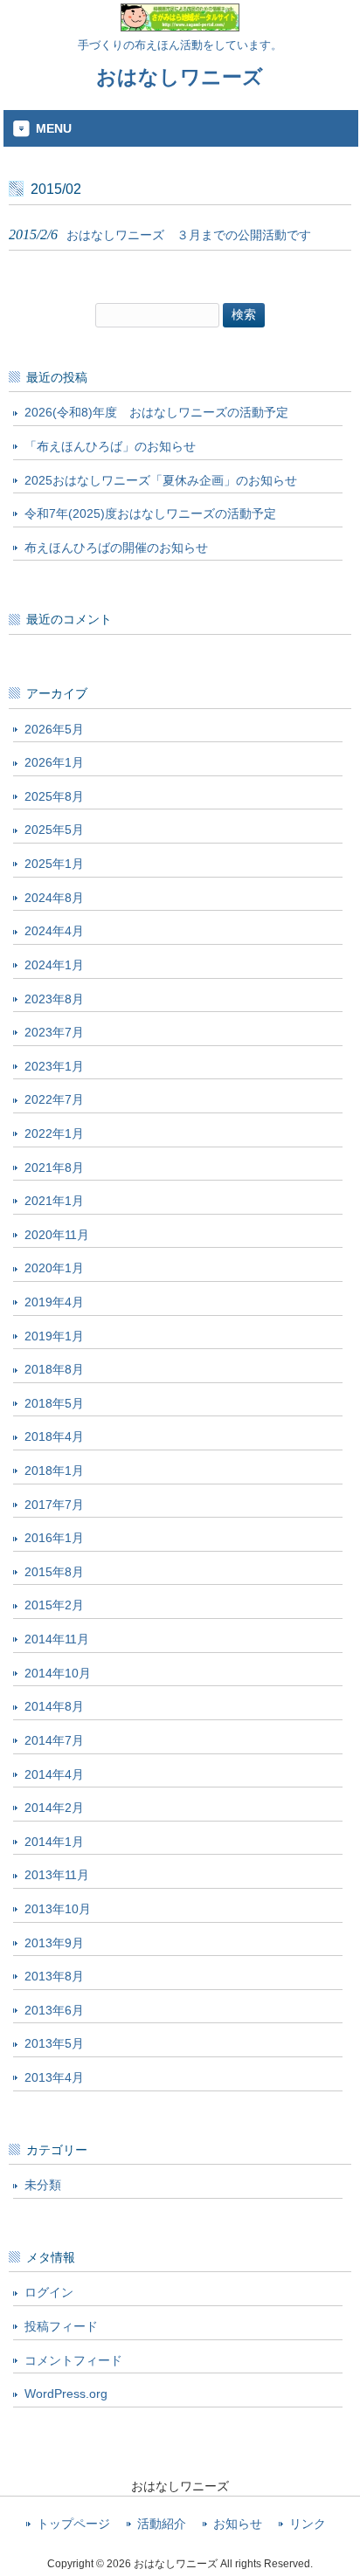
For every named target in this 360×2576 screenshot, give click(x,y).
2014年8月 (54, 1706)
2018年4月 (54, 1436)
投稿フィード (61, 2326)
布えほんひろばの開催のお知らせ (116, 548)
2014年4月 (54, 1774)
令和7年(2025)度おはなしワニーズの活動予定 (150, 513)
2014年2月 (54, 1808)
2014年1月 (54, 1842)
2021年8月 (54, 1167)
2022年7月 (54, 1099)
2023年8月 (54, 999)
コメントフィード (73, 2360)
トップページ (73, 2524)
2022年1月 (54, 1133)
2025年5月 (54, 830)
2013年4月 (54, 2077)
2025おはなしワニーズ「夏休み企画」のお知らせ (161, 480)
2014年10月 (58, 1673)
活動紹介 (162, 2524)
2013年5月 (54, 2043)
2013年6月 (54, 2010)
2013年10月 (58, 1909)
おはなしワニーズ (180, 77)
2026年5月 (54, 729)
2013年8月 (54, 1976)
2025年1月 (54, 864)
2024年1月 (54, 965)
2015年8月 (54, 1572)
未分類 (43, 2185)
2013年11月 (57, 1875)
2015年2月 (54, 1605)
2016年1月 (54, 1538)
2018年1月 (54, 1471)
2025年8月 (54, 796)
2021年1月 (54, 1201)
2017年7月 (54, 1505)
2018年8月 (54, 1369)
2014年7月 (54, 1740)
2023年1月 (54, 1066)
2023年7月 (54, 1032)
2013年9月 (54, 1943)
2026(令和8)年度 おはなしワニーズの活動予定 (156, 412)
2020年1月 (54, 1268)
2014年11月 (57, 1639)
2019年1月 (54, 1336)
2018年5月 (54, 1403)
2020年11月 (57, 1235)
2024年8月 (54, 898)
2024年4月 (54, 931)
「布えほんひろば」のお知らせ (110, 446)
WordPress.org (66, 2393)
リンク (308, 2524)
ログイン (49, 2292)
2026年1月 (54, 762)
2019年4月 (54, 1302)
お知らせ (238, 2524)
